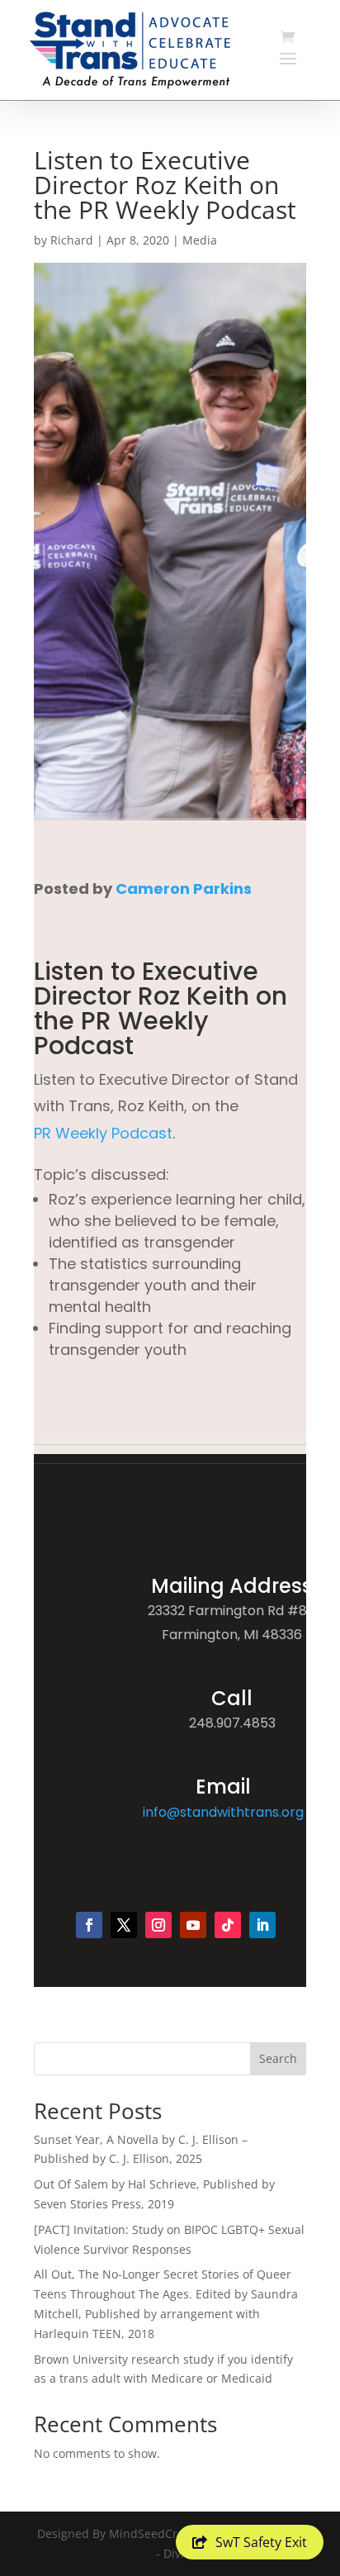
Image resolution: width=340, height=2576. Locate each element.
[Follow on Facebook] (89, 1925)
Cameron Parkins (184, 889)
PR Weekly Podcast (103, 1133)
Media (200, 240)
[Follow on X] (124, 1925)
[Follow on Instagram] (158, 1925)
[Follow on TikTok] (228, 1925)
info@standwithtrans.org (223, 1812)
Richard (72, 240)
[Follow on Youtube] (193, 1925)
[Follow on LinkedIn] (262, 1925)
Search (278, 2058)
